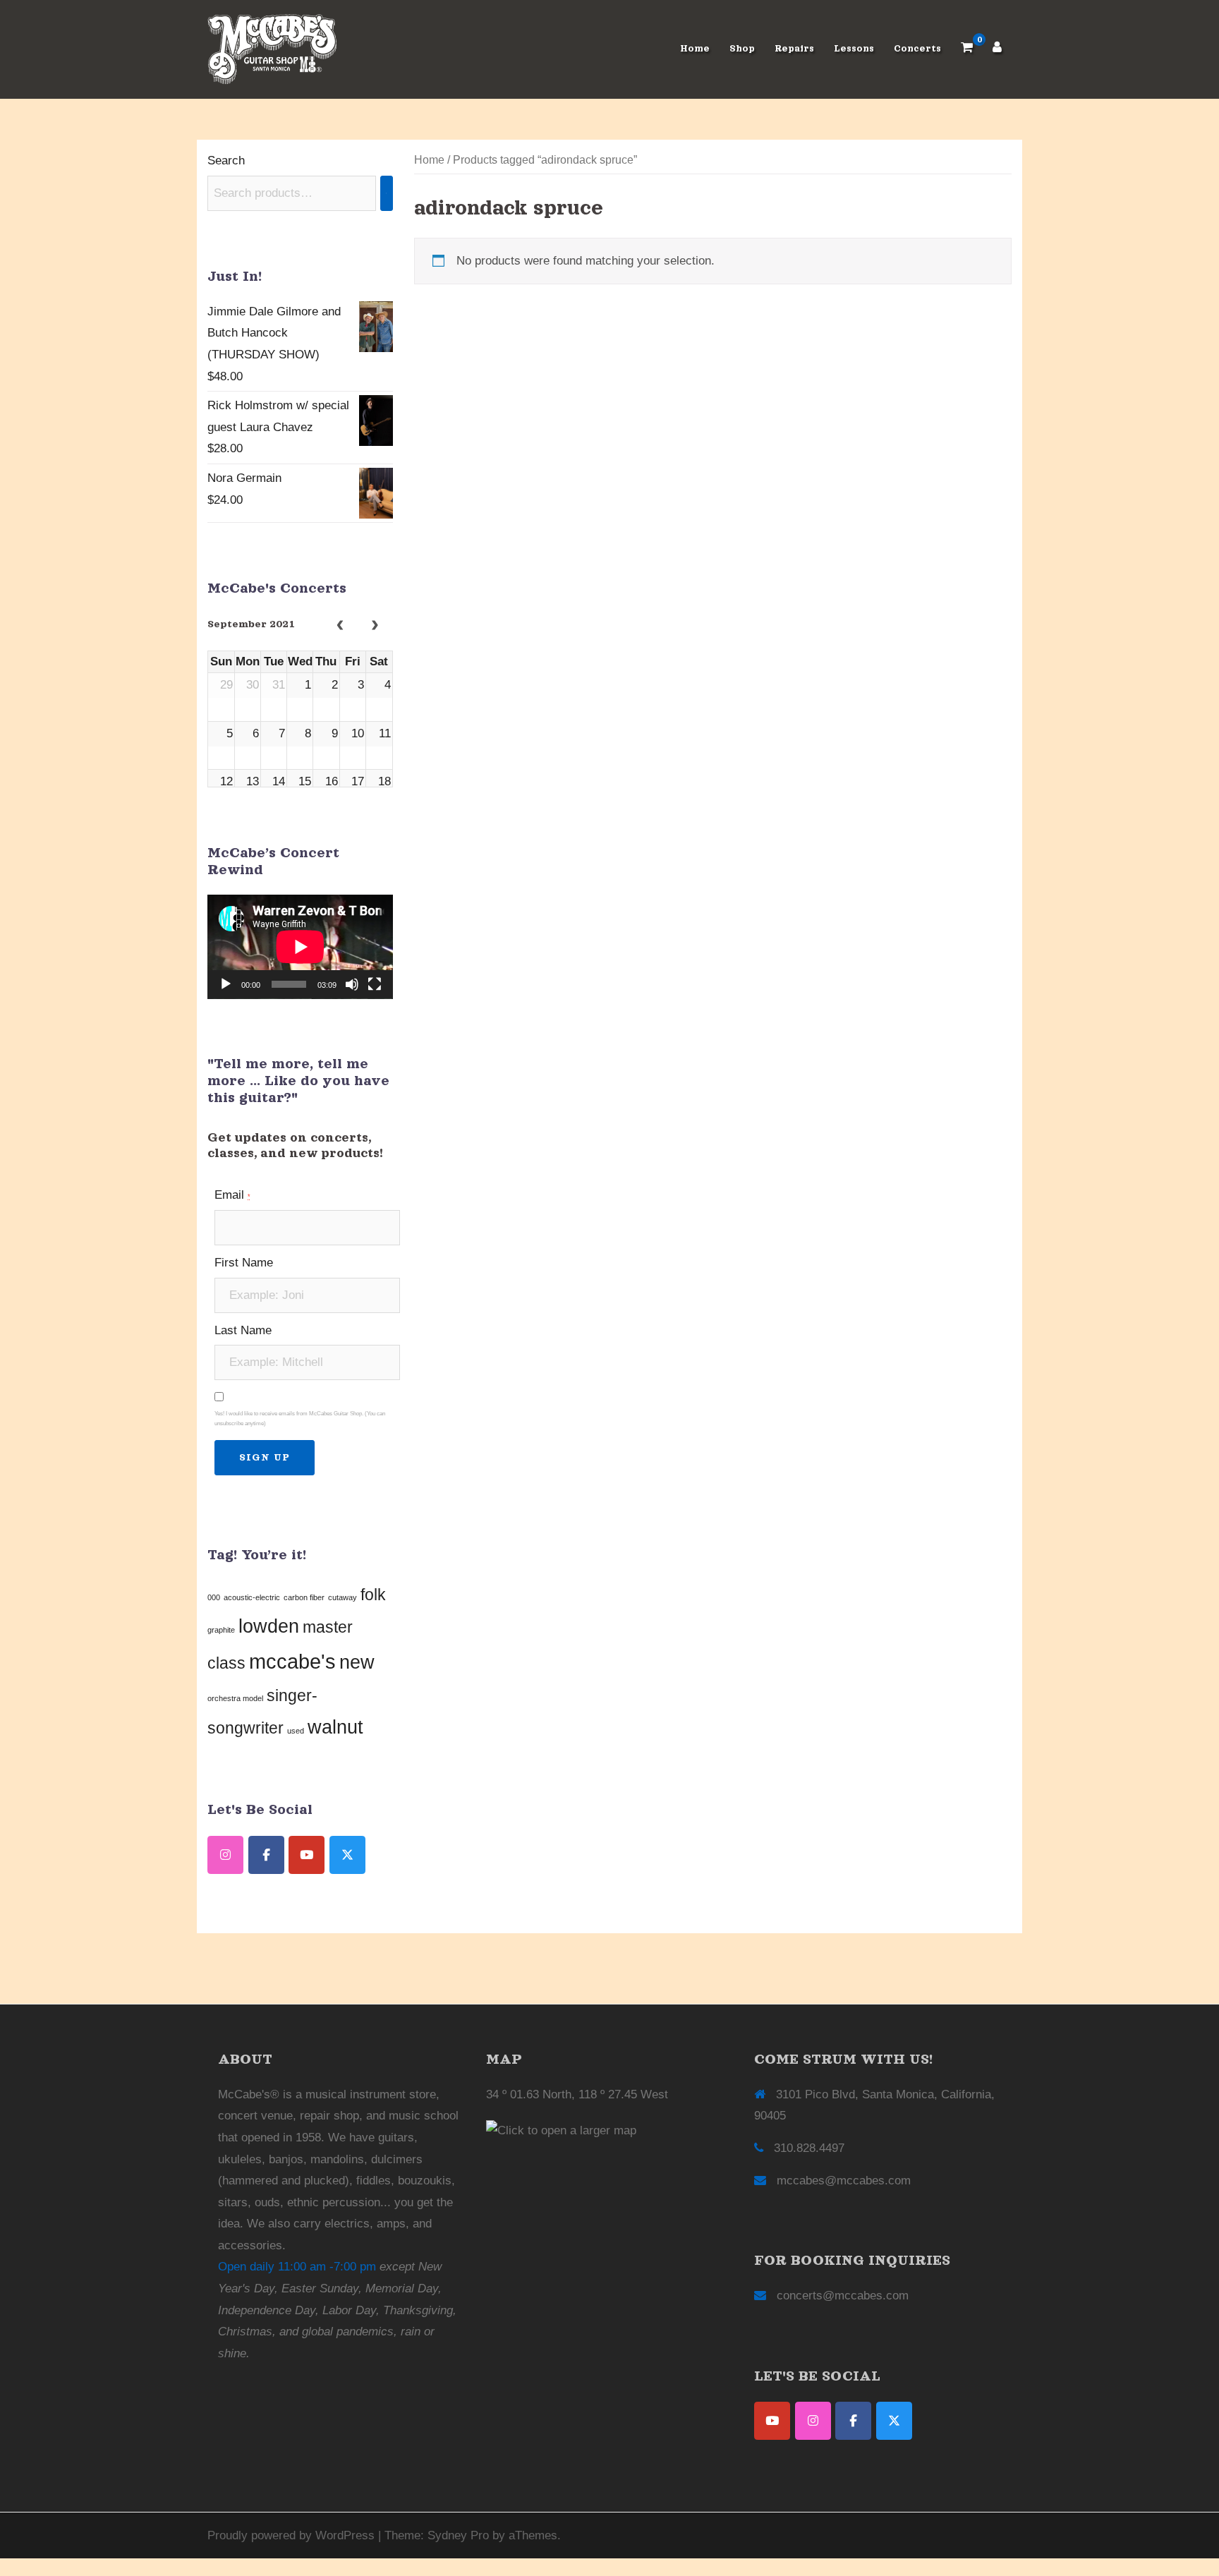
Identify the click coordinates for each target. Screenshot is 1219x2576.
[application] (300, 947)
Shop (742, 49)
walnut (335, 1727)
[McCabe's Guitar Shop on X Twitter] (347, 1855)
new (357, 1662)
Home (695, 49)
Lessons (854, 49)
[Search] (387, 193)
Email (232, 1195)
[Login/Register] (997, 49)
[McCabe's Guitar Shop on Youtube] (307, 1855)
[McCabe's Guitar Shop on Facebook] (266, 1855)
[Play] (226, 984)
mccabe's (292, 1661)
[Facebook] (853, 2421)
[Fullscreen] (375, 984)
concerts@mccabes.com (843, 2296)
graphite (221, 1630)
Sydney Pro (458, 2535)
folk (373, 1595)
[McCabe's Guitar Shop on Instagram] (225, 1855)
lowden (269, 1626)
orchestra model (235, 1698)
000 (214, 1597)
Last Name (243, 1330)
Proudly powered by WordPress (291, 2535)
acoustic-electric (252, 1597)
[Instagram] (813, 2421)
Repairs (794, 49)
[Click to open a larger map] (561, 2130)
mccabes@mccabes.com (844, 2181)
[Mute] (352, 984)
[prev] (340, 626)
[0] (967, 49)
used (296, 1731)
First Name (244, 1263)
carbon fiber (304, 1597)
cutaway (342, 1597)
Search (226, 161)
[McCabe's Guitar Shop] (272, 48)
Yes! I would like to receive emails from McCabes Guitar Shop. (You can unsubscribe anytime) (300, 1419)
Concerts (917, 49)
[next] (375, 626)
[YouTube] (772, 2421)
